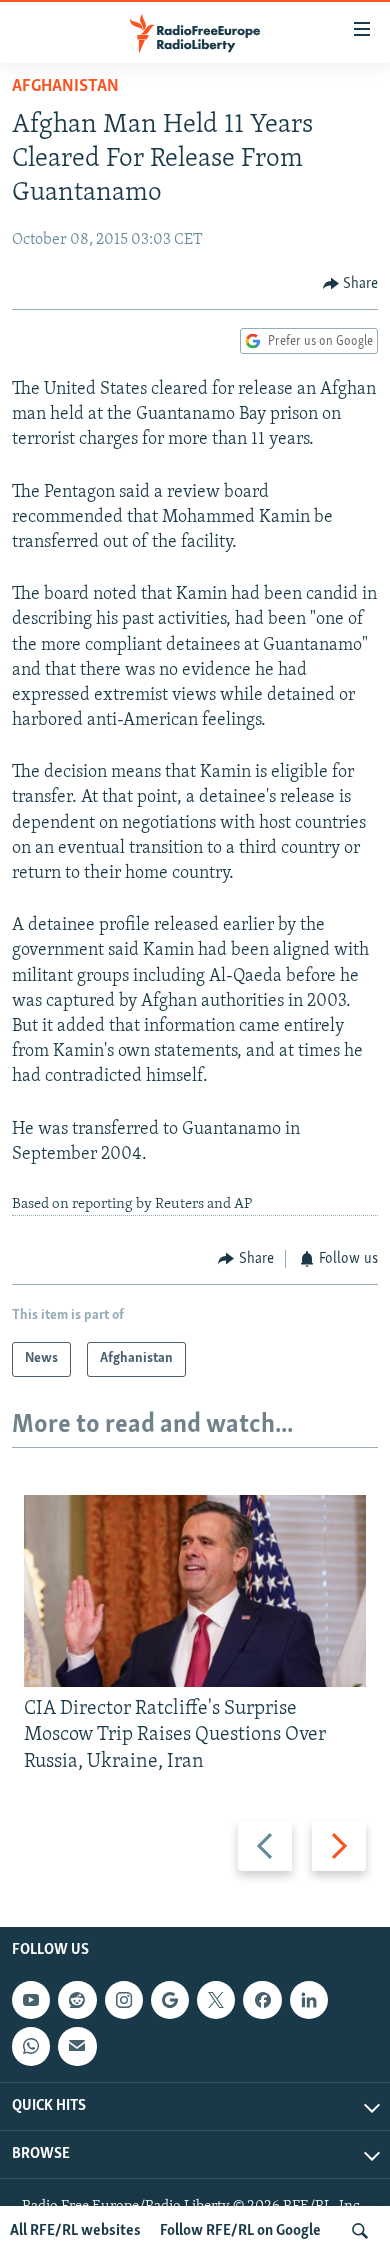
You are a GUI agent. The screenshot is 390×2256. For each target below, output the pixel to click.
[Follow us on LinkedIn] (309, 2000)
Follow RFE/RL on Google (240, 2231)
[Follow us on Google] (170, 2000)
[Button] (351, 284)
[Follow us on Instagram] (124, 2000)
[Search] (360, 2231)
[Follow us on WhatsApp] (31, 2046)
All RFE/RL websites (75, 2231)
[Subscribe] (77, 2046)
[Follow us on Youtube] (31, 2000)
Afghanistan (65, 87)
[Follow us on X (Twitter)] (216, 2000)
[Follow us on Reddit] (77, 2000)
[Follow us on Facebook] (262, 2000)
